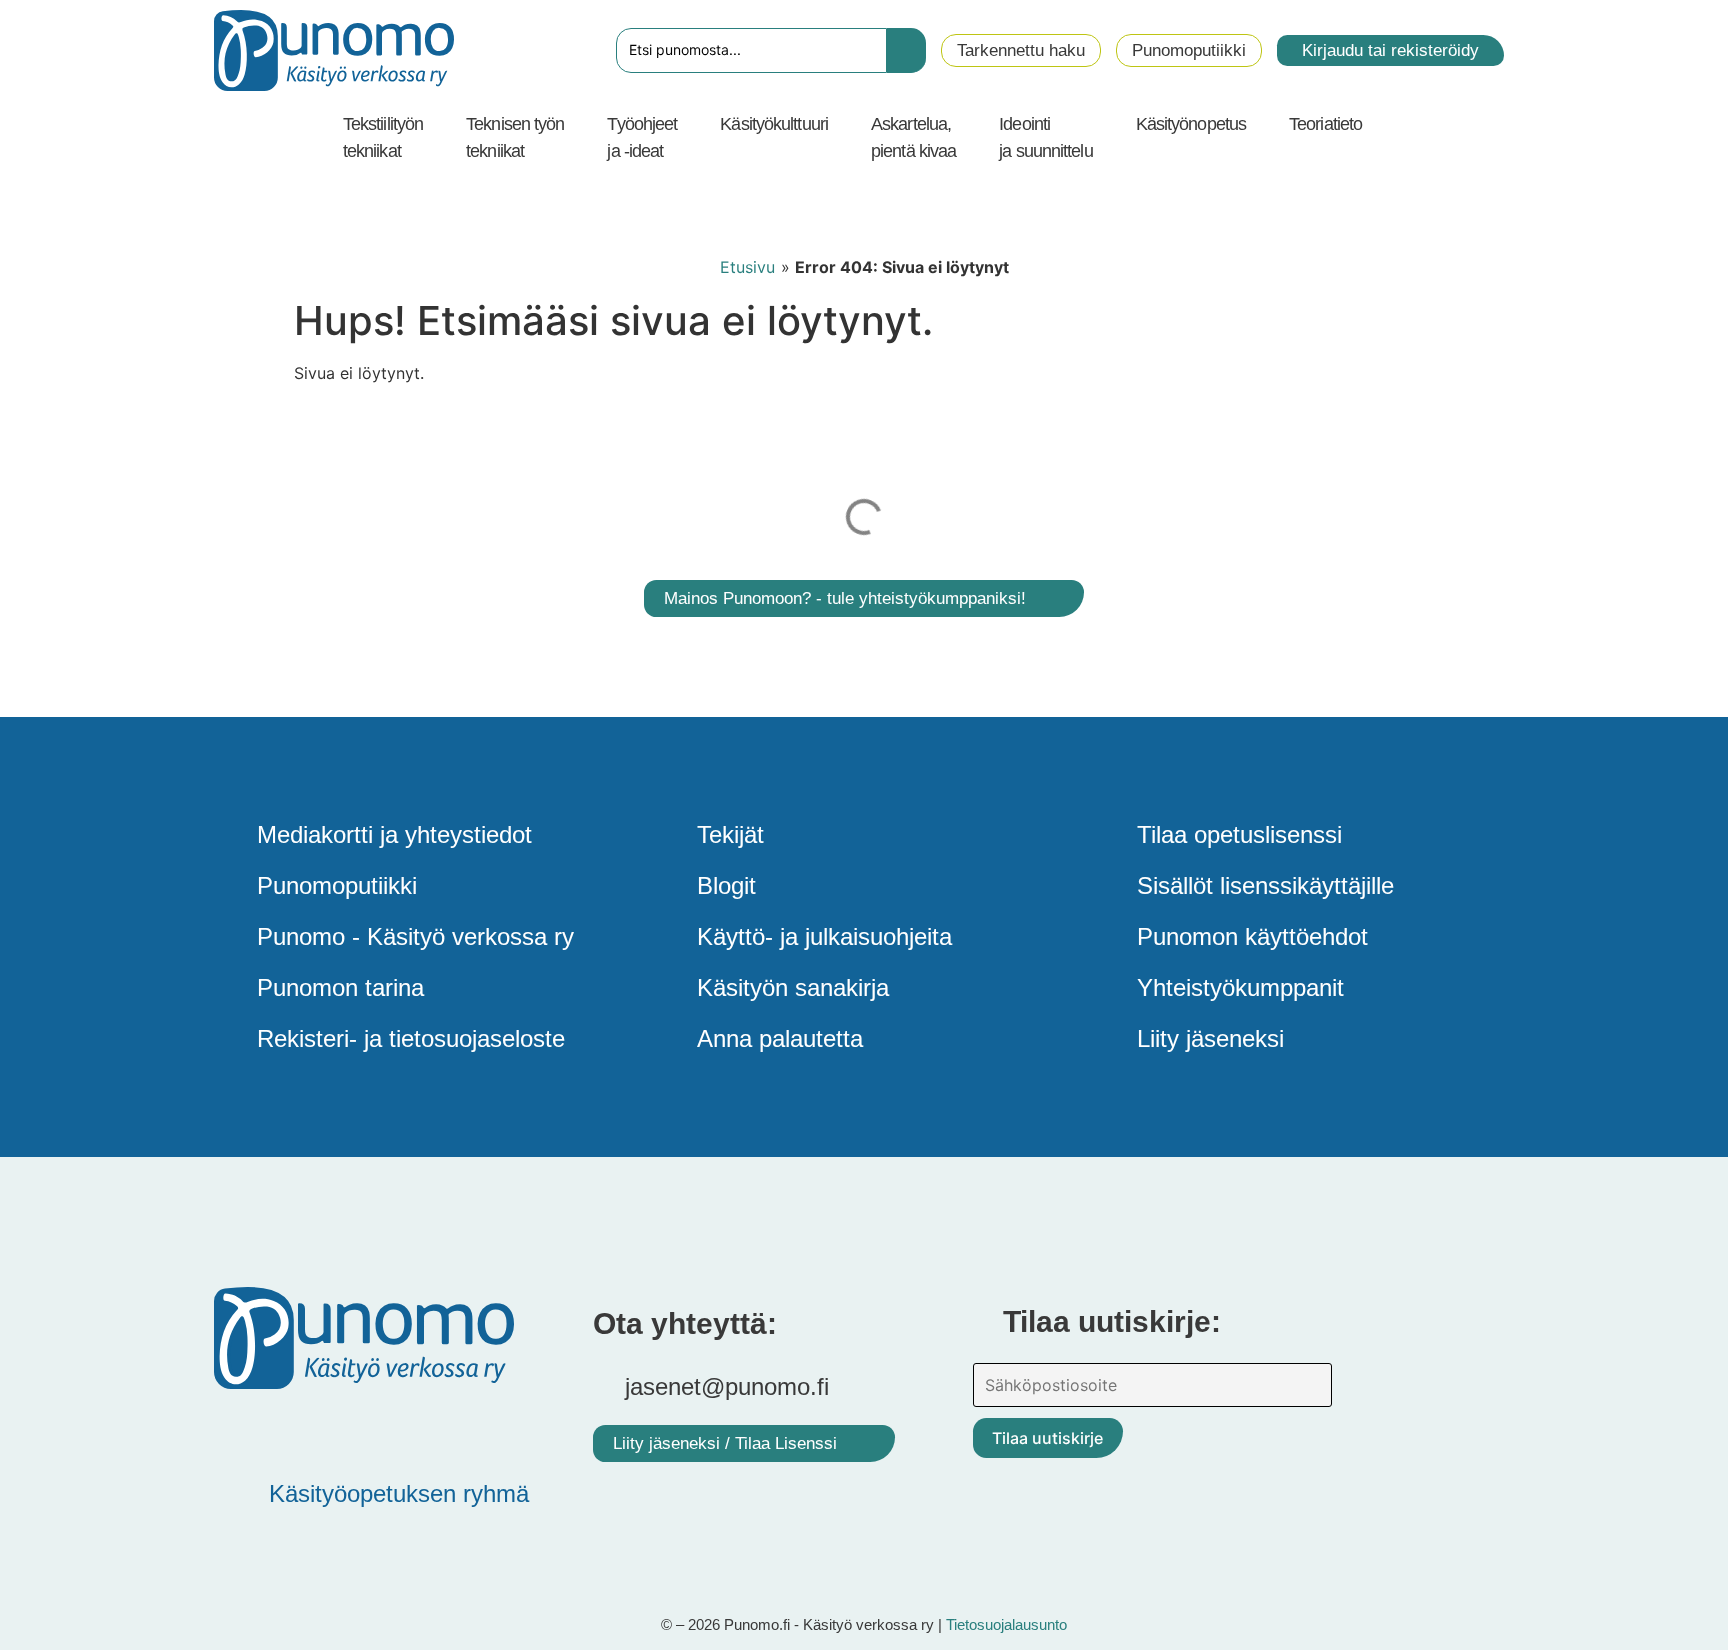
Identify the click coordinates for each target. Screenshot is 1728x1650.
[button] (394, 138)
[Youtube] (359, 1429)
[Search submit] (906, 50)
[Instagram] (419, 1429)
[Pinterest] (299, 1429)
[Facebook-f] (239, 1429)
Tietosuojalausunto (1006, 1624)
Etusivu (747, 267)
